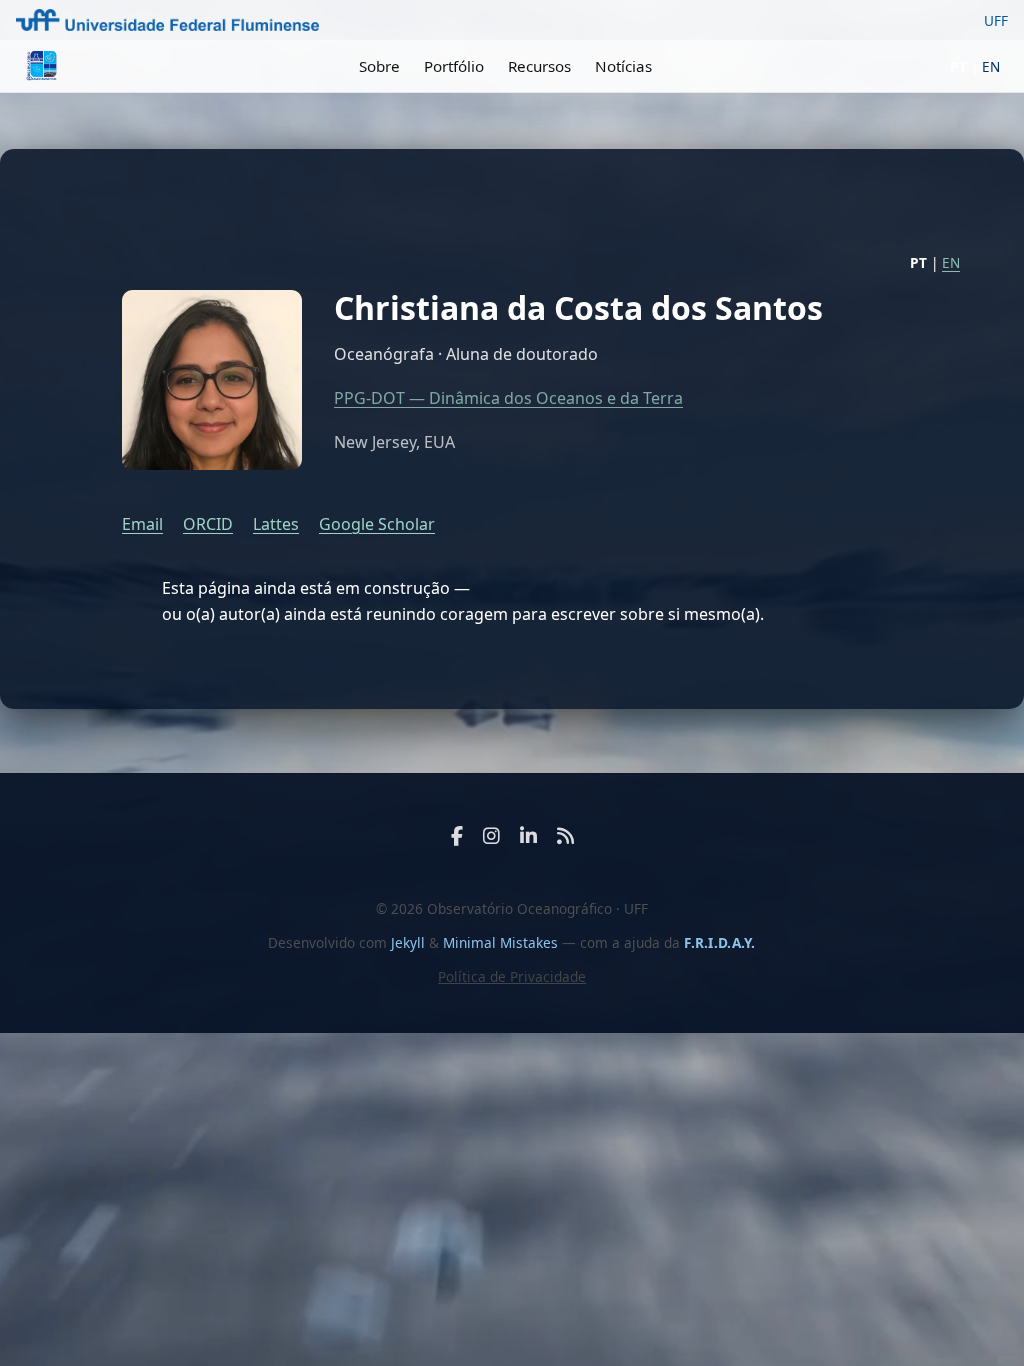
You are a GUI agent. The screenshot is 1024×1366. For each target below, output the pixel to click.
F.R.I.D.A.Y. (719, 942)
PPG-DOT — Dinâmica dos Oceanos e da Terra (508, 398)
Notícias (623, 66)
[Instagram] (491, 835)
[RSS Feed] (565, 835)
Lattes (276, 524)
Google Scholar (377, 524)
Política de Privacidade (512, 976)
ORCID (208, 524)
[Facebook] (457, 835)
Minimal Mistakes (502, 942)
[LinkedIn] (528, 835)
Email (142, 524)
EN (991, 66)
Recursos (539, 66)
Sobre (379, 66)
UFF (996, 20)
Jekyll (408, 942)
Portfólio (454, 66)
